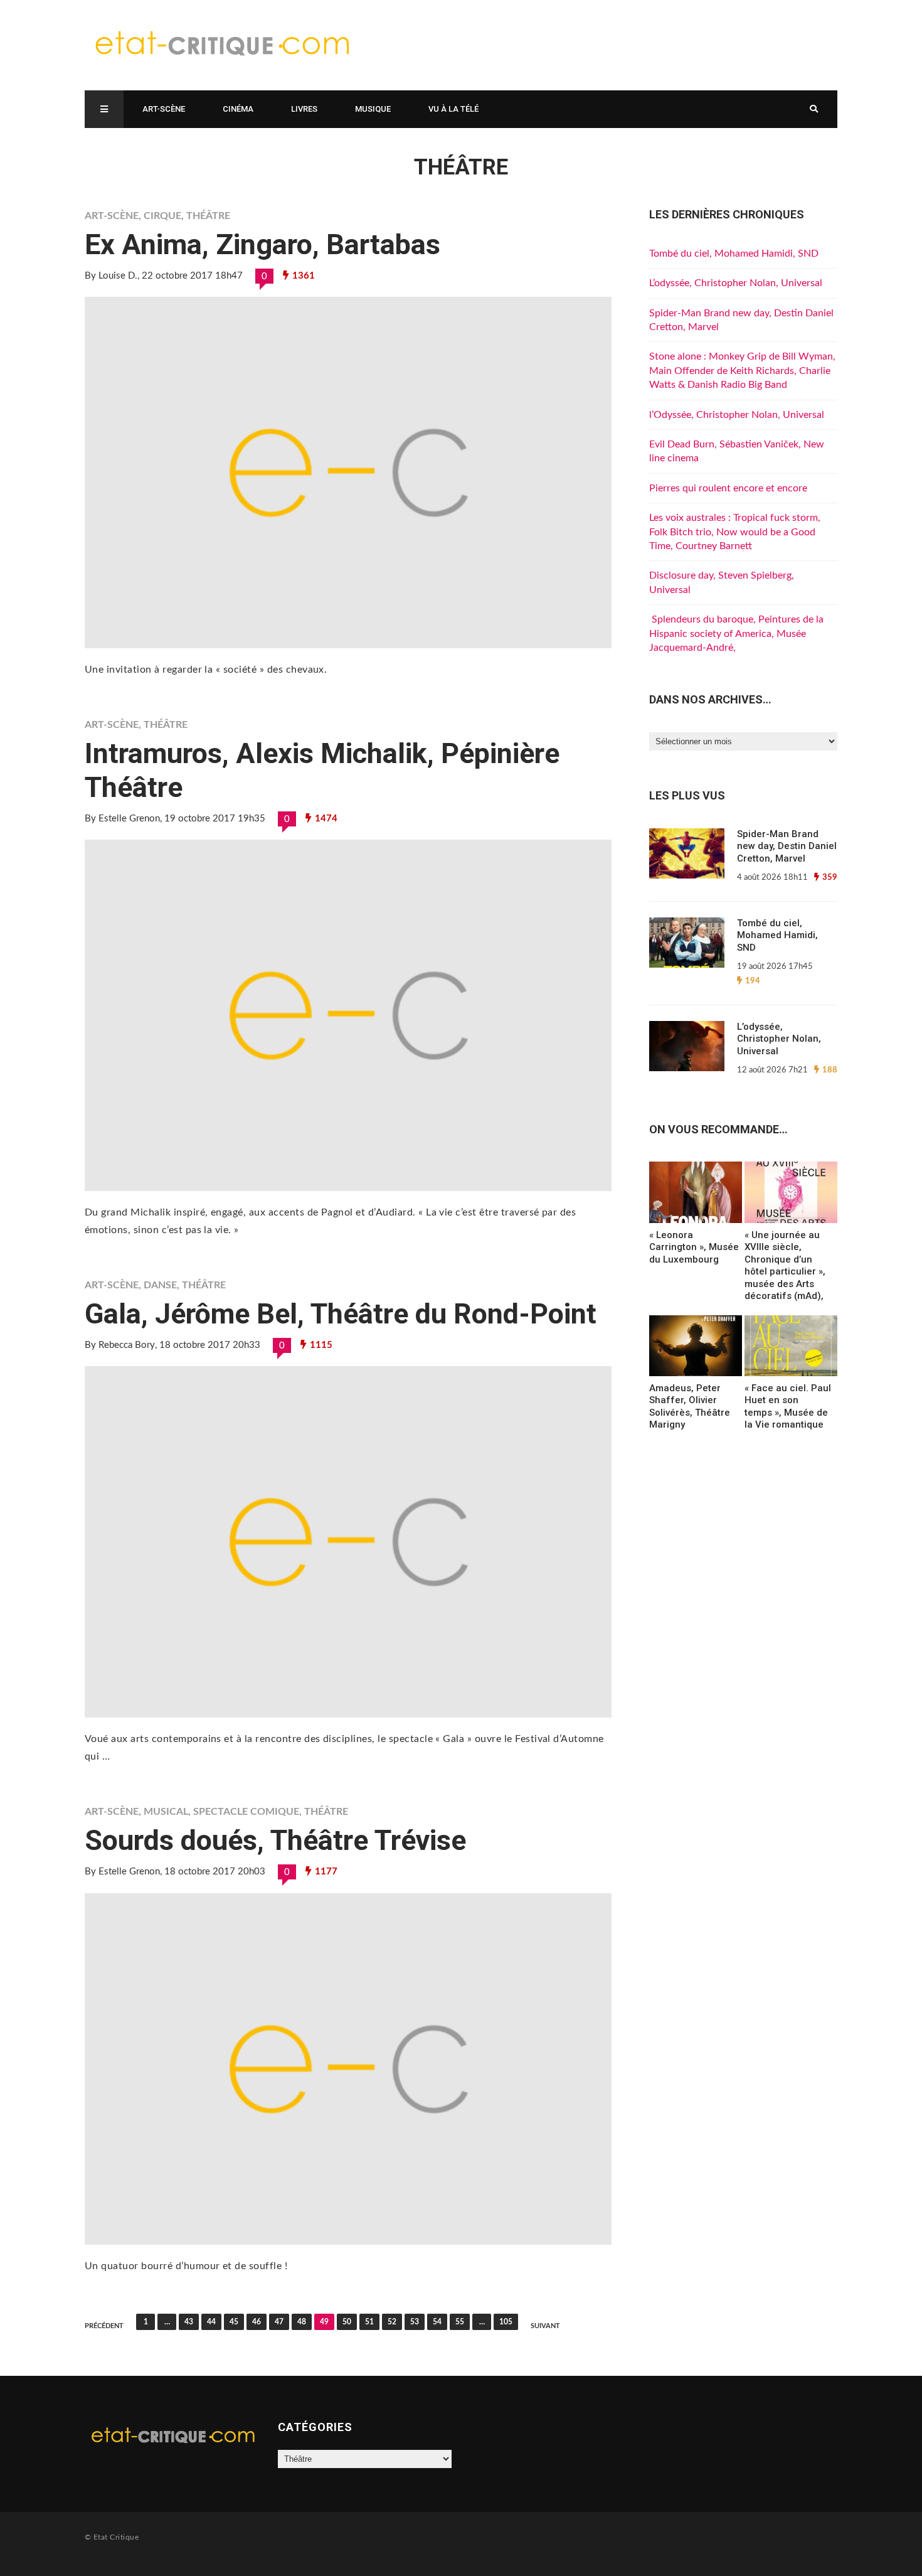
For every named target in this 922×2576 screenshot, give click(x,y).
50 (347, 2322)
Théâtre (208, 216)
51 (369, 2322)
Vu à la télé (453, 109)
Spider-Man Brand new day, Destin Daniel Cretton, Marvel (787, 846)
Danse (160, 1285)
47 (279, 2322)
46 (257, 2322)
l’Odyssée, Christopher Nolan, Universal (737, 415)
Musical (166, 1812)
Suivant (545, 2326)
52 (392, 2322)
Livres (304, 109)
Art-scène (164, 109)
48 (302, 2322)
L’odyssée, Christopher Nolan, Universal (736, 283)
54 (437, 2322)
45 (234, 2322)
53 (415, 2322)
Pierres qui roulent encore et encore (728, 488)
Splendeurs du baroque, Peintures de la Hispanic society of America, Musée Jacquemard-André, (736, 633)
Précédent (104, 2326)
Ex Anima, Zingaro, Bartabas (262, 244)
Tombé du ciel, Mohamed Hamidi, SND (734, 254)
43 (189, 2322)
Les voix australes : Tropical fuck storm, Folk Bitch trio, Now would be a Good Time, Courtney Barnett (735, 532)
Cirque (162, 216)
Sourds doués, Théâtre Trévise (275, 1840)
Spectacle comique (246, 1812)
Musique (373, 109)
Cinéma (238, 109)
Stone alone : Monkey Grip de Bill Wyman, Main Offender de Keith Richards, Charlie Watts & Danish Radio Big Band (742, 371)
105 (506, 2322)
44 (211, 2322)
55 (460, 2322)
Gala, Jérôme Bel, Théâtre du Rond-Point (341, 1314)
